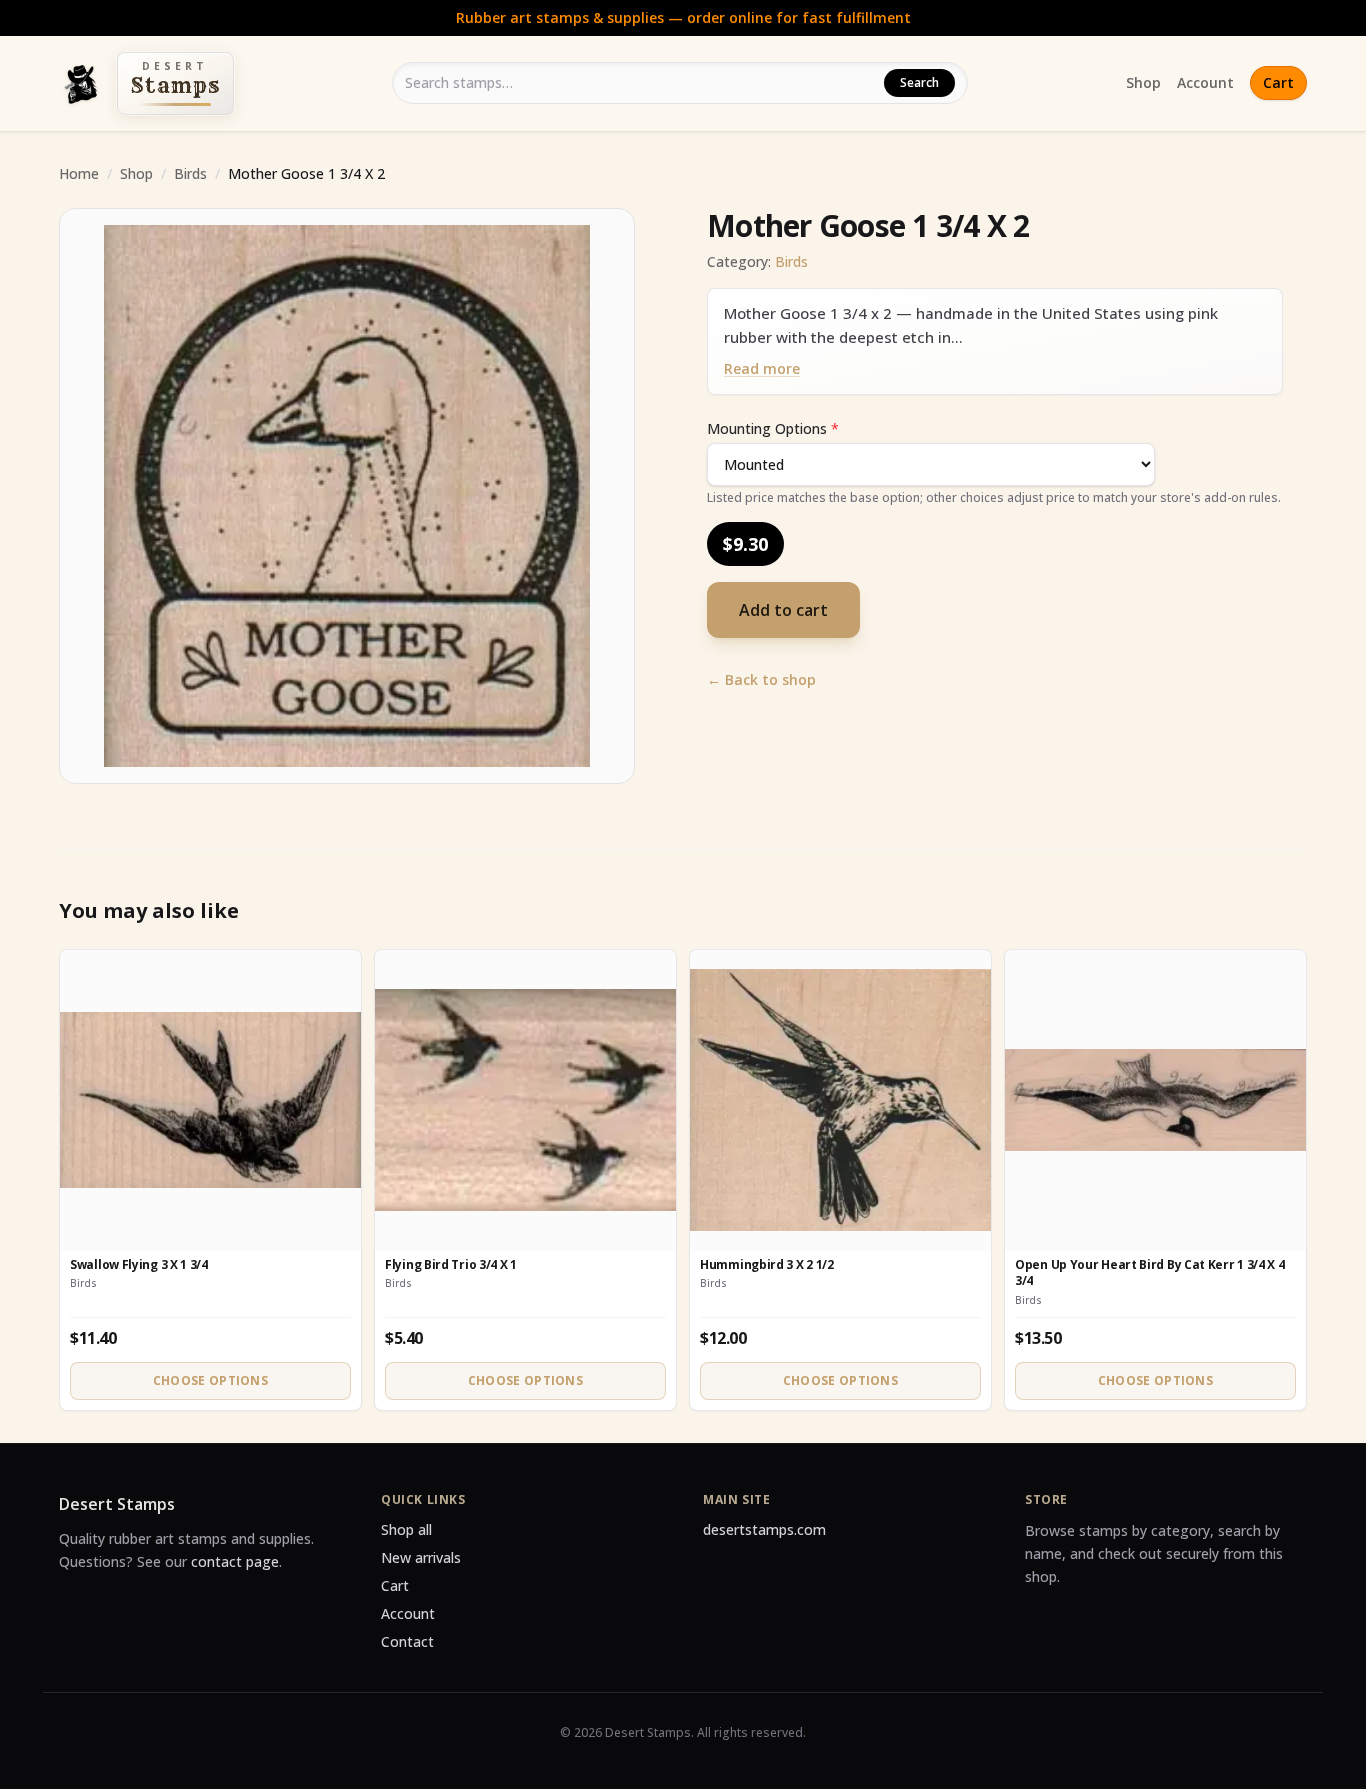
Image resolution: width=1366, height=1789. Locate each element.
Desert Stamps (117, 1504)
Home (79, 173)
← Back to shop (761, 679)
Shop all (406, 1529)
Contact (407, 1641)
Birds (190, 173)
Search (919, 82)
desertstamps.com (764, 1529)
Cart (1278, 82)
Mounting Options (773, 428)
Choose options (210, 1380)
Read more (762, 368)
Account (1205, 82)
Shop (1143, 82)
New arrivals (421, 1557)
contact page (235, 1561)
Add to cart (783, 610)
